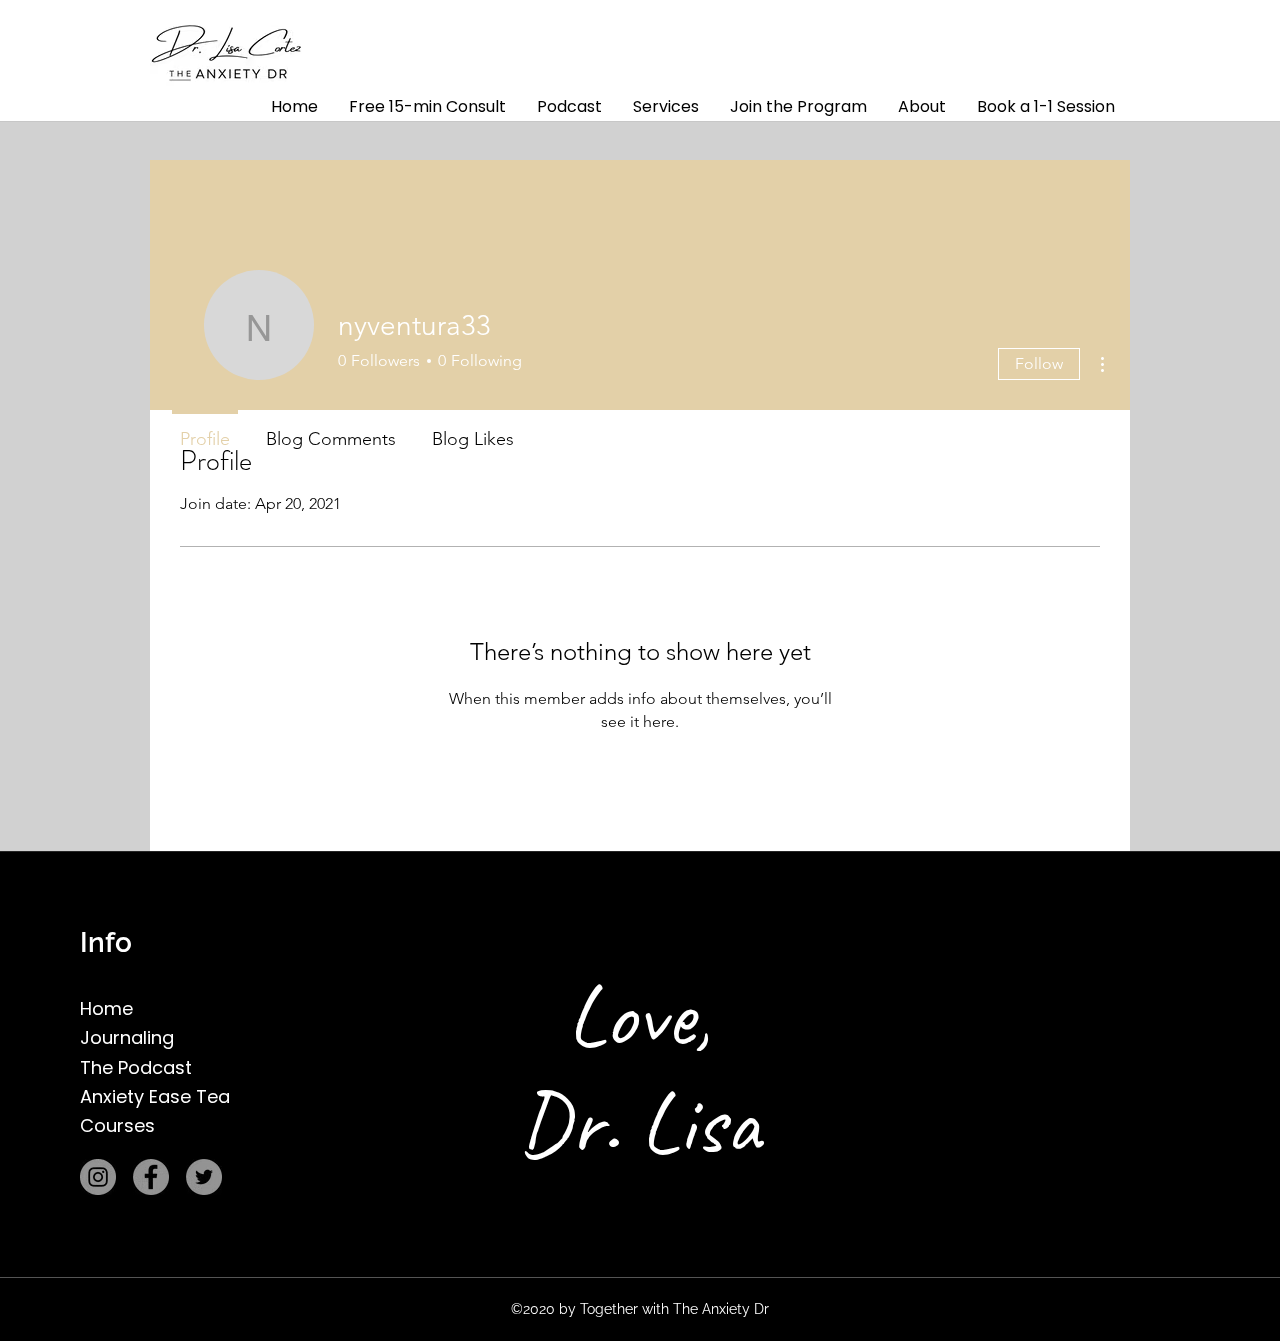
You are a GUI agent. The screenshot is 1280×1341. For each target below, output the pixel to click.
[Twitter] (204, 1177)
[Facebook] (151, 1177)
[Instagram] (98, 1177)
